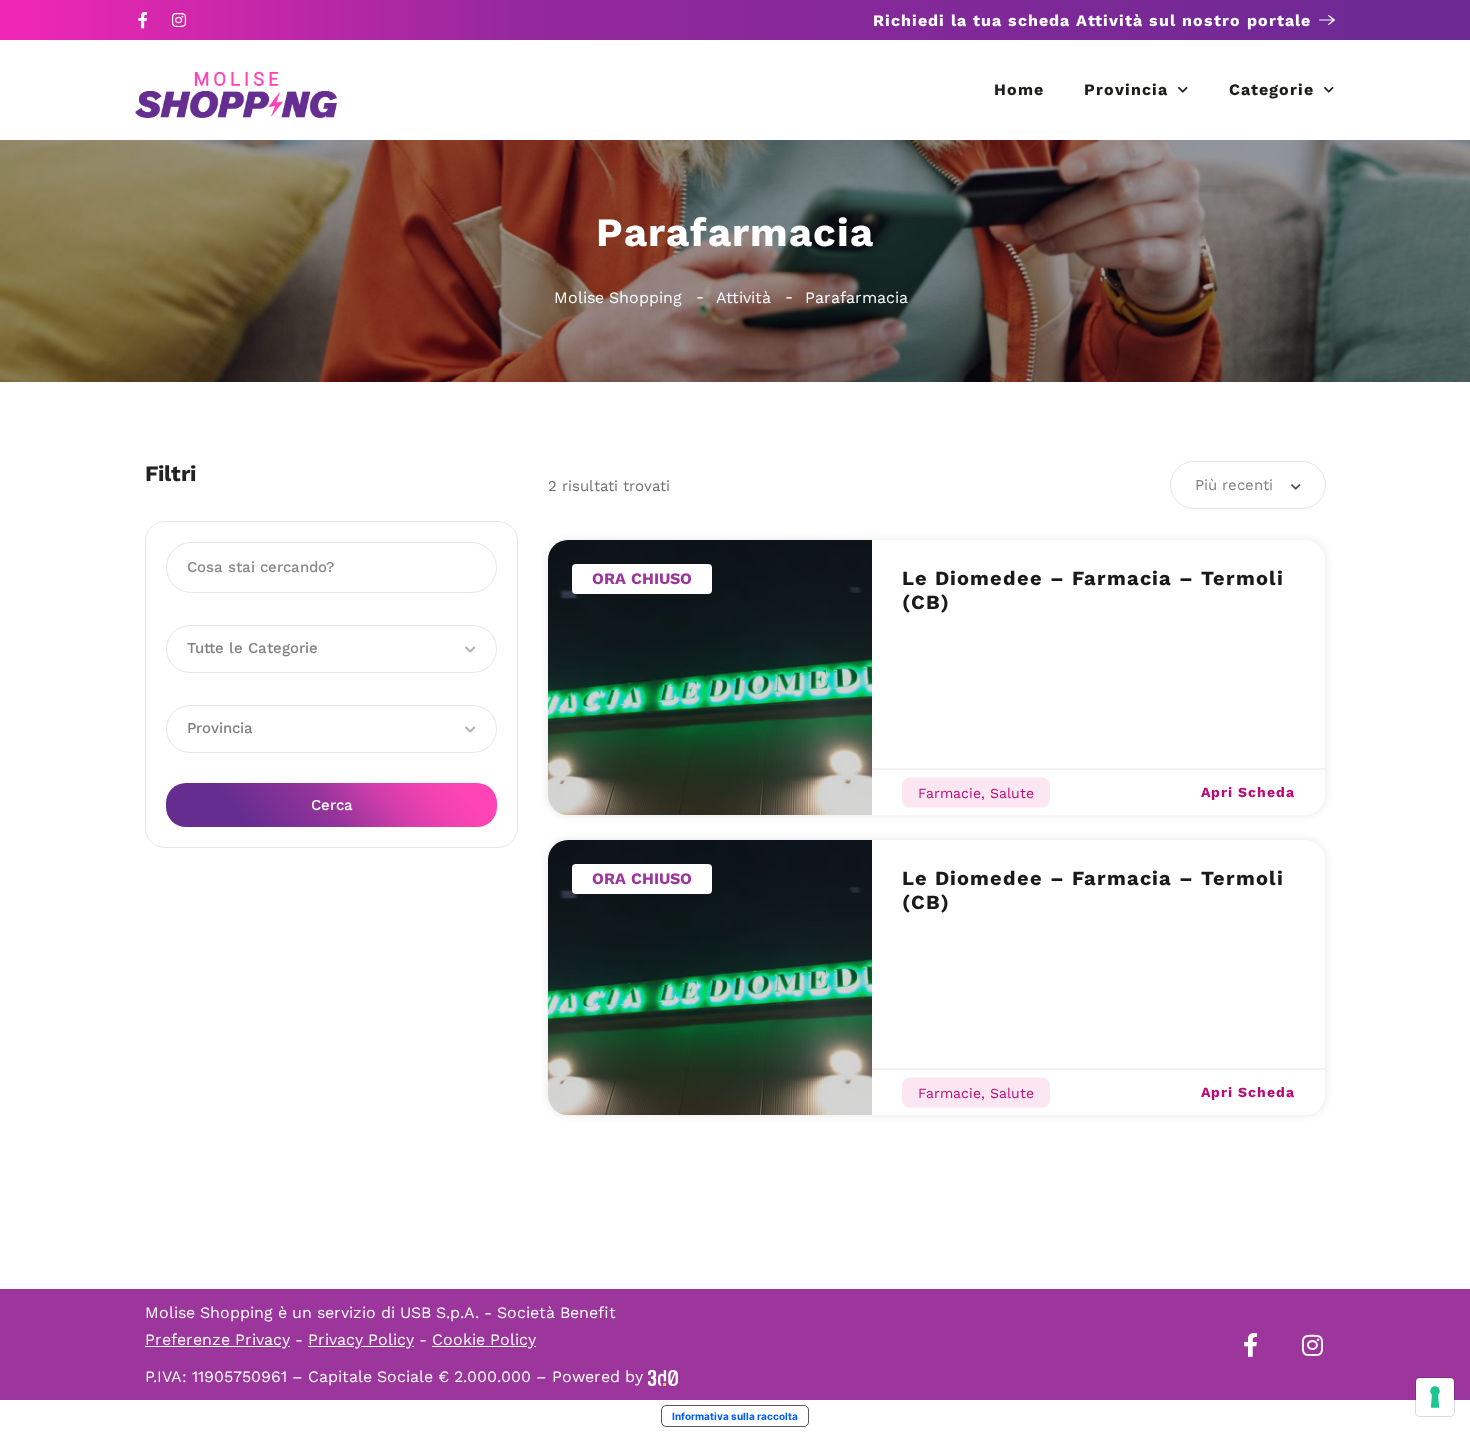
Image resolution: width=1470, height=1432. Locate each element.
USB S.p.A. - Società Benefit (508, 1312)
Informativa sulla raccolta (735, 1416)
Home (1019, 89)
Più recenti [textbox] (1234, 485)
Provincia (1126, 89)
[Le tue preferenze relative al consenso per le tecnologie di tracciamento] (1435, 1397)
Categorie (1271, 89)
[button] (331, 649)
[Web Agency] (663, 1376)
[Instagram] (179, 20)
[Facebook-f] (143, 20)
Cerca (332, 805)
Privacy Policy (361, 1339)
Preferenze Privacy (217, 1339)
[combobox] (1248, 485)
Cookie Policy (484, 1339)
